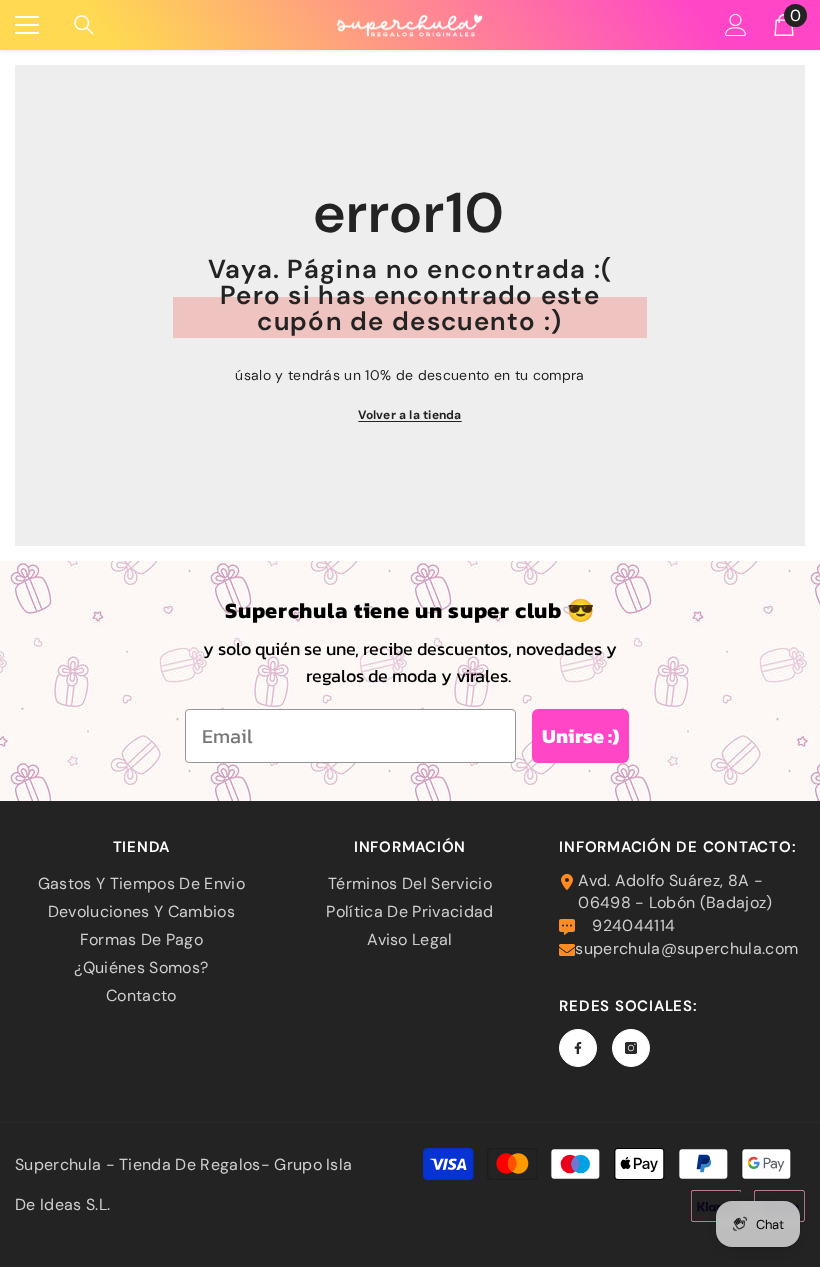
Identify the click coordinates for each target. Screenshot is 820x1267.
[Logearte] (736, 25)
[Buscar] (84, 25)
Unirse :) (580, 736)
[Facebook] (578, 1048)
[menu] (27, 25)
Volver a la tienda (409, 415)
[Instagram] (631, 1048)
